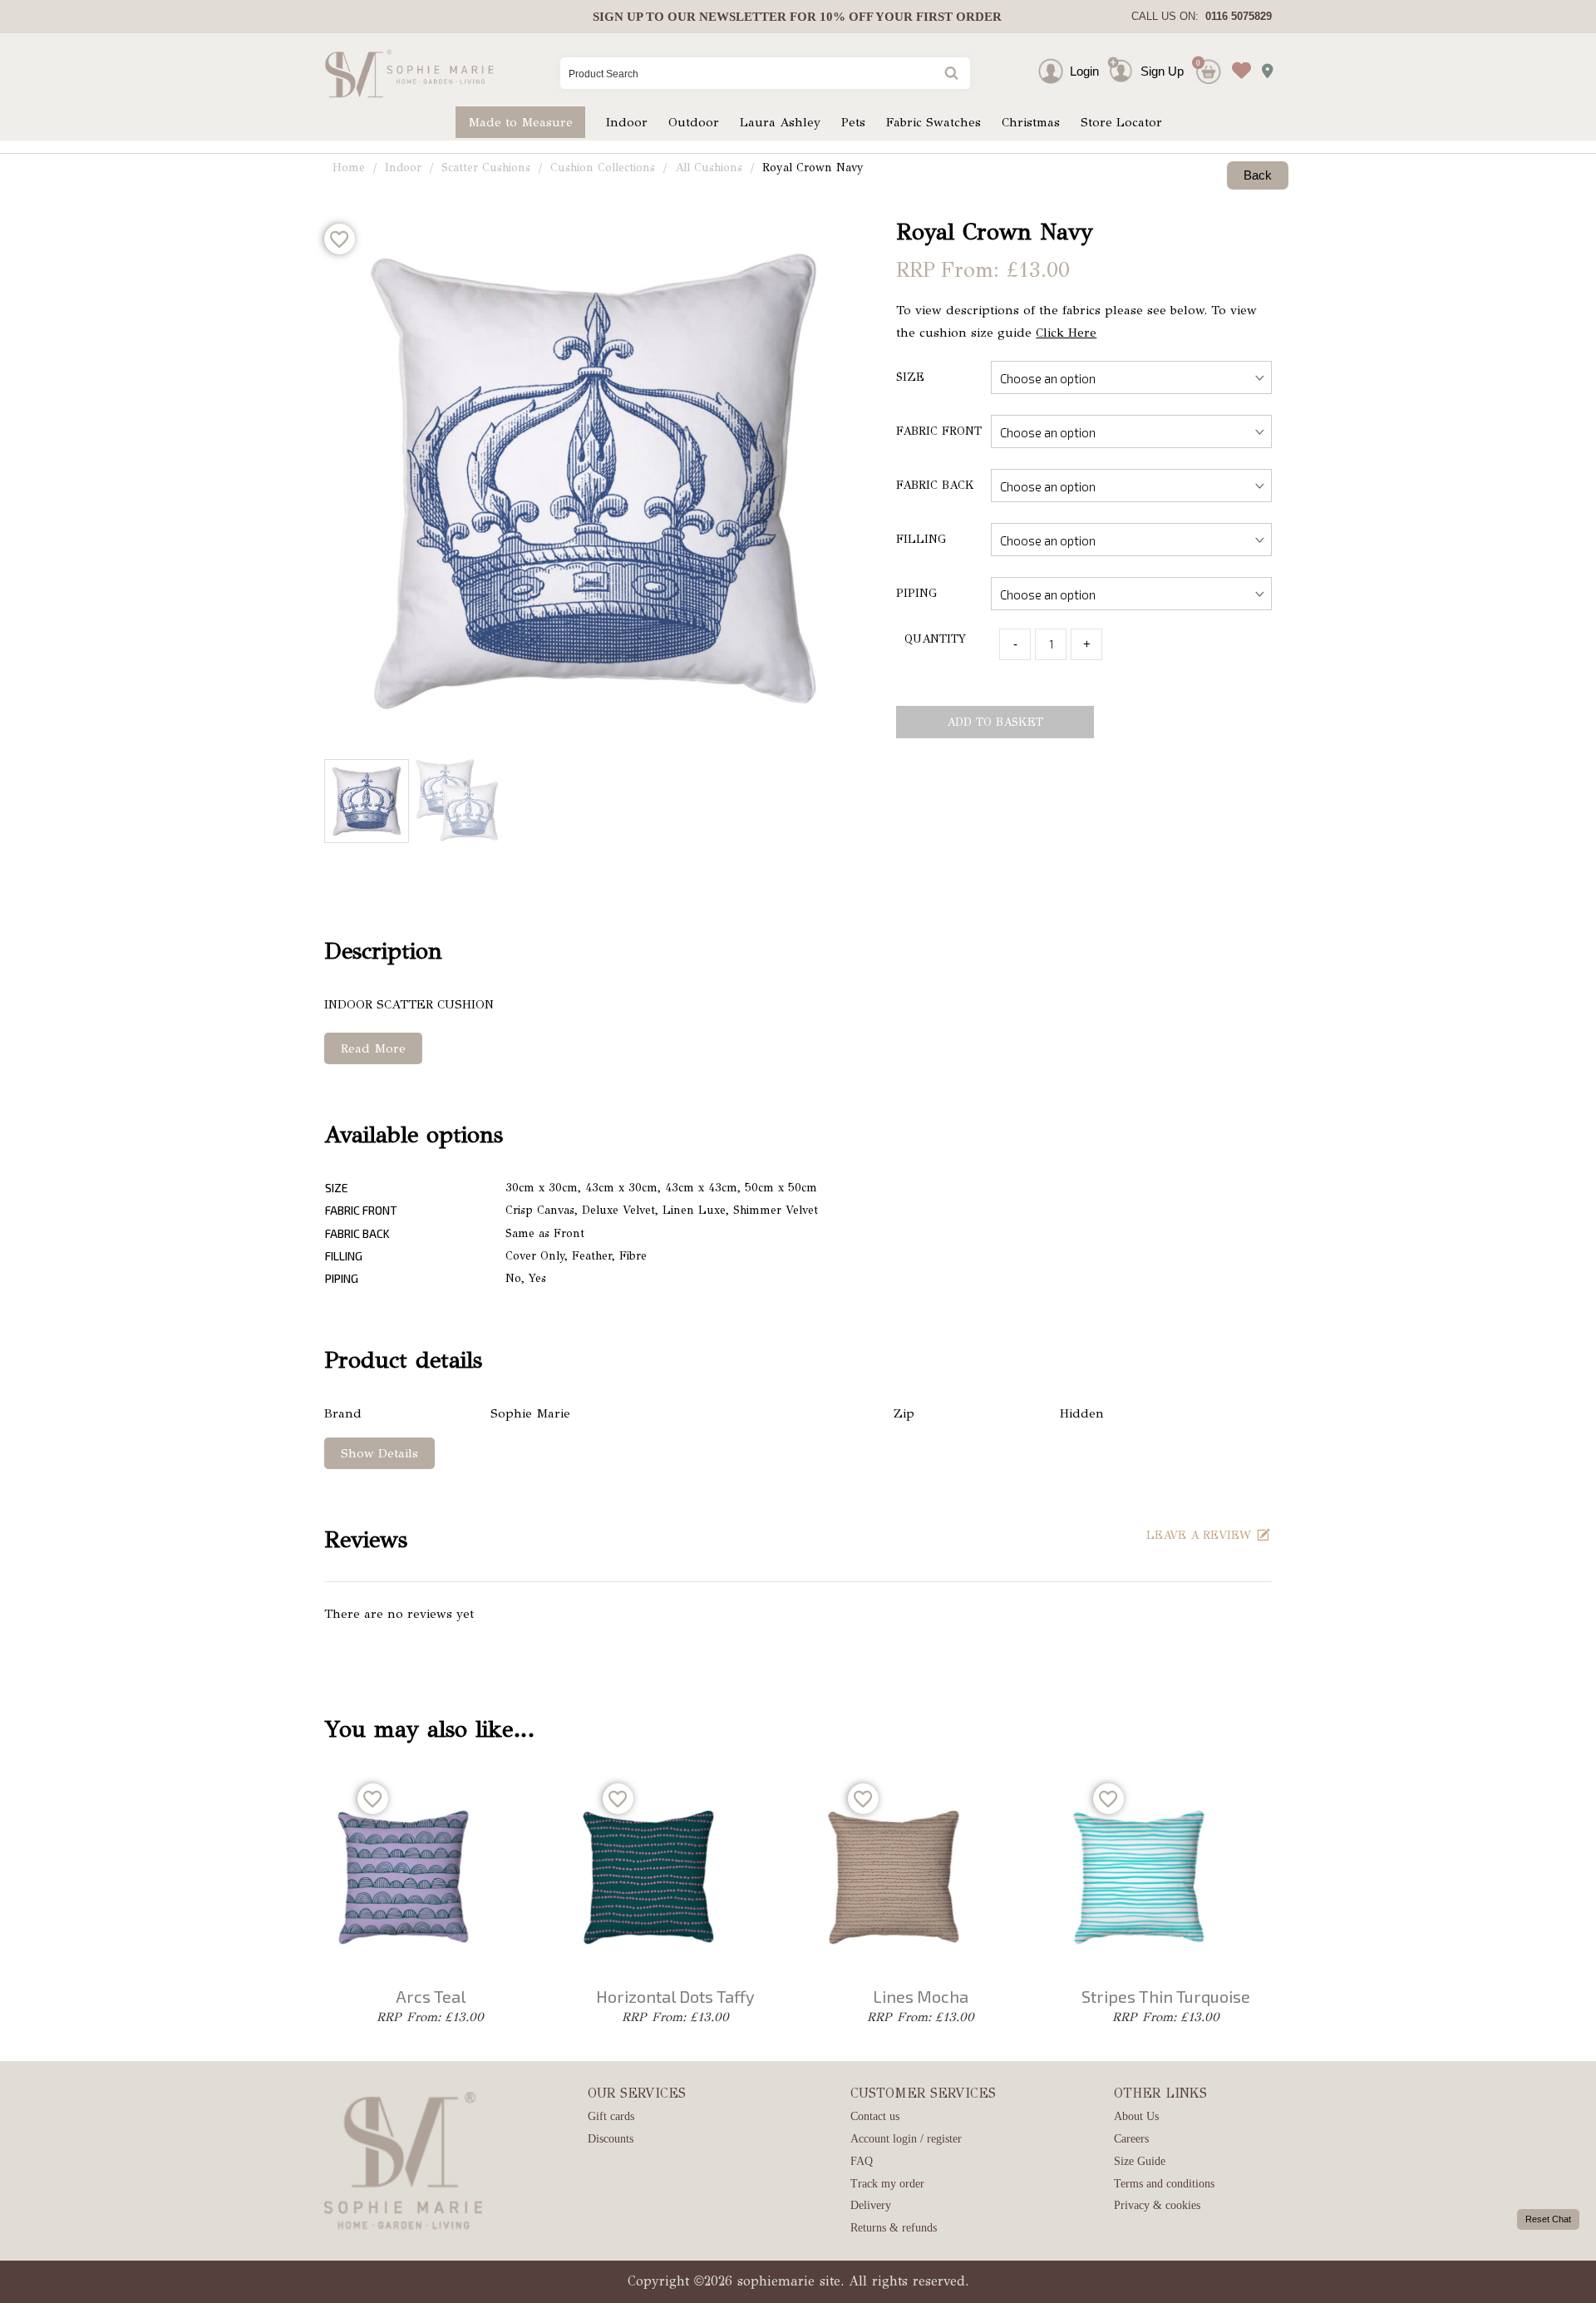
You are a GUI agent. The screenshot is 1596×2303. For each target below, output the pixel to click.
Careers (1131, 2139)
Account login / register (906, 2139)
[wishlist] (1237, 58)
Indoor (627, 122)
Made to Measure (520, 122)
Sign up (618, 17)
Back (1258, 175)
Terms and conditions (1164, 2184)
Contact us (875, 2116)
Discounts (611, 2139)
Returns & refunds (894, 2228)
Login (1084, 71)
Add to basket (995, 722)
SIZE (910, 377)
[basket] (1207, 58)
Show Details (379, 1453)
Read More (373, 1048)
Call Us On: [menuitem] (1202, 16)
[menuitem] (797, 17)
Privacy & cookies (1157, 2205)
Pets (853, 122)
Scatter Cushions (486, 168)
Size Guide (1140, 2161)
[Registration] (1124, 71)
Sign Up (1162, 71)
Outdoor (694, 122)
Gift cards (611, 2116)
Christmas (1031, 122)
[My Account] (1066, 71)
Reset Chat (1548, 2219)
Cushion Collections (603, 168)
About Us (1136, 2116)
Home (349, 168)
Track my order (887, 2184)
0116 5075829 (1235, 16)
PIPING (916, 593)
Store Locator (1121, 122)
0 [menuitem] (1198, 63)
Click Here (1066, 333)
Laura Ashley (780, 122)
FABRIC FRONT (939, 431)
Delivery (871, 2205)
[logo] (409, 73)
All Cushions (709, 168)
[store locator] (1263, 66)
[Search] (950, 74)
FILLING (921, 539)
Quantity (935, 639)
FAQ (862, 2161)
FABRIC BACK (935, 485)
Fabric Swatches (933, 122)
